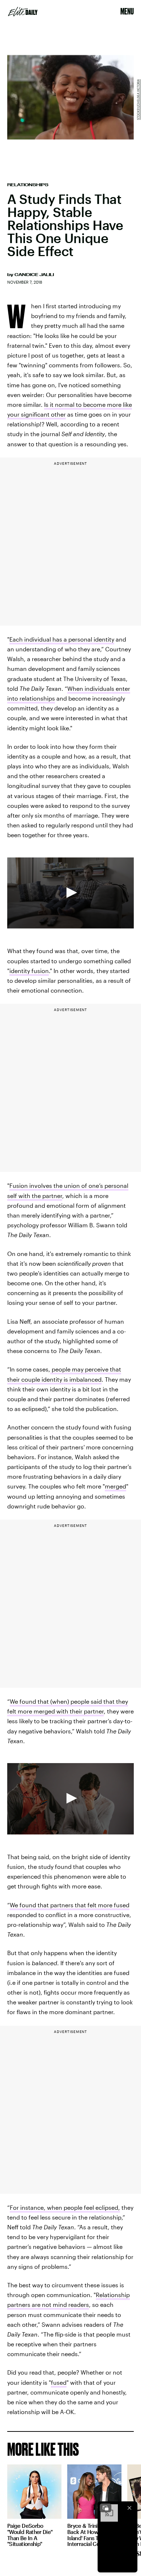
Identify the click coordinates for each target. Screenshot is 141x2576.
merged (116, 1486)
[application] (70, 893)
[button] (70, 893)
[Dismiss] (129, 2508)
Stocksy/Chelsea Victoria (138, 100)
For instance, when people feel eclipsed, (65, 2207)
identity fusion (29, 971)
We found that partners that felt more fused (70, 1905)
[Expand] (106, 2508)
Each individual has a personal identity (62, 639)
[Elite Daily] (23, 12)
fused (59, 2382)
